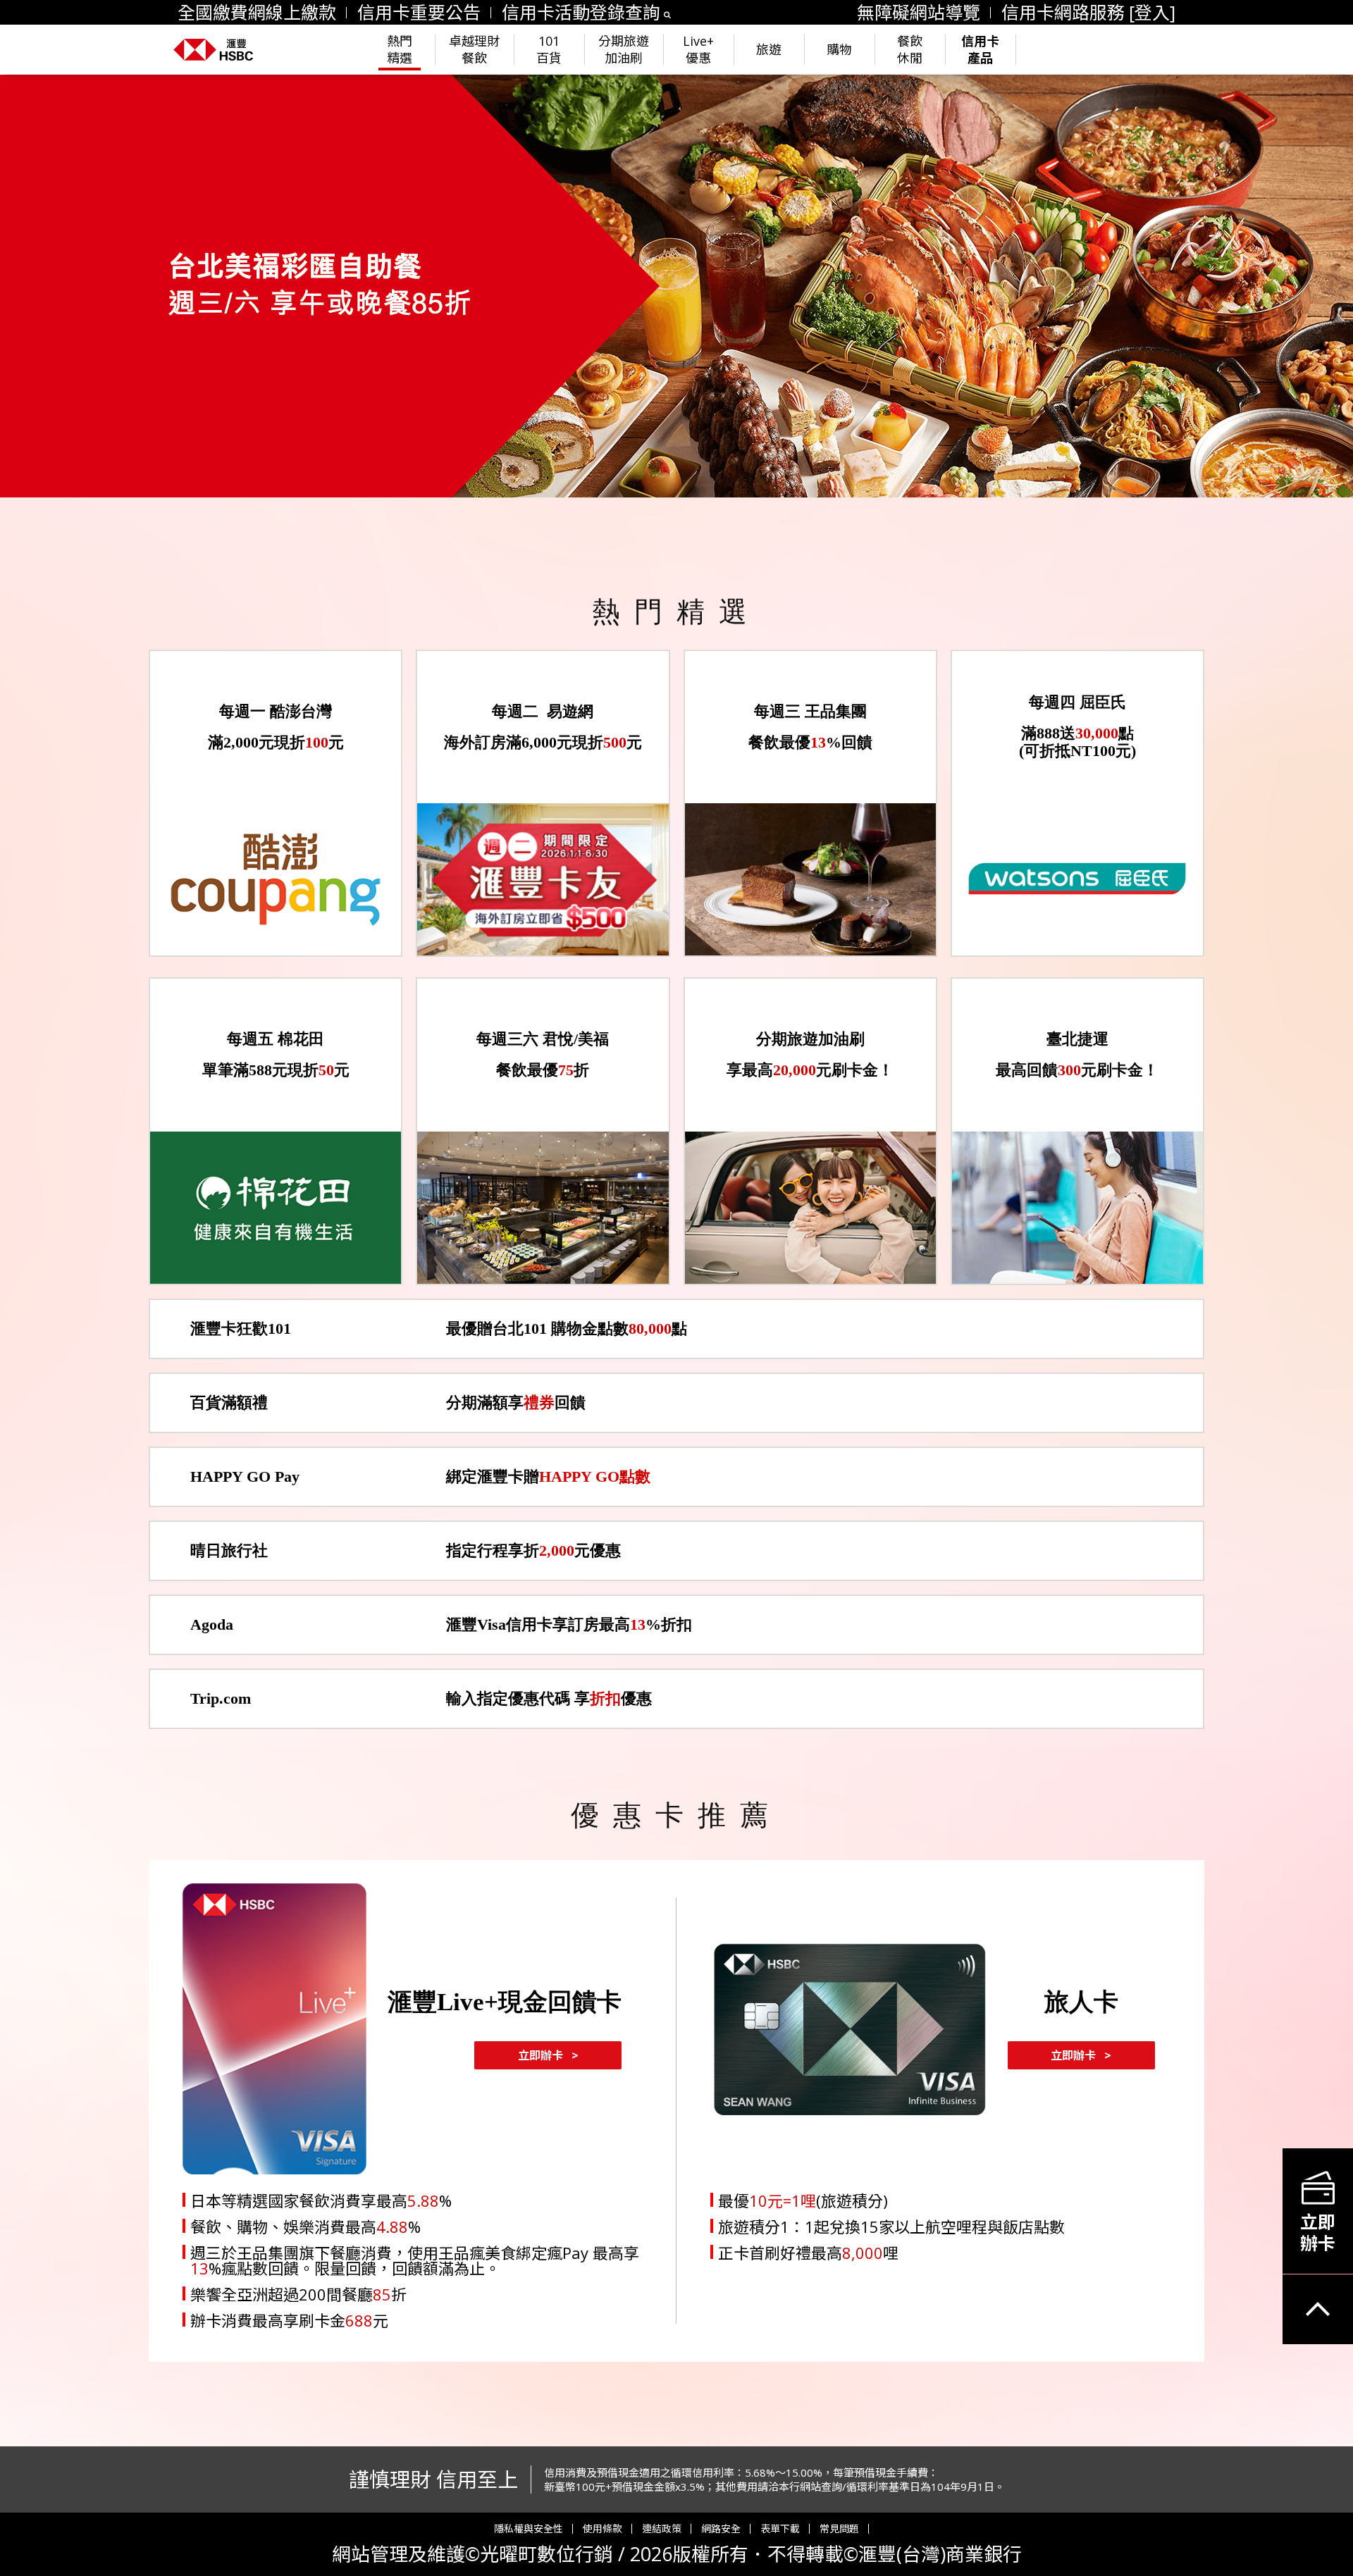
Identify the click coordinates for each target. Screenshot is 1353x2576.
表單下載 (780, 2529)
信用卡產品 (980, 49)
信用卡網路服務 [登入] (1088, 12)
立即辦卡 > (548, 2055)
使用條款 (603, 2529)
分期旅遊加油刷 (624, 49)
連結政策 (662, 2529)
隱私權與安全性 (529, 2529)
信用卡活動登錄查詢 (581, 12)
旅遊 (769, 49)
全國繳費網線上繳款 (257, 12)
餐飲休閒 (910, 49)
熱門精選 (400, 49)
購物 (839, 49)
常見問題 (839, 2529)
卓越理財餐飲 (474, 49)
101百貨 (549, 49)
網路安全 (721, 2529)
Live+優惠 (698, 49)
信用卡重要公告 (419, 12)
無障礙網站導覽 (919, 12)
